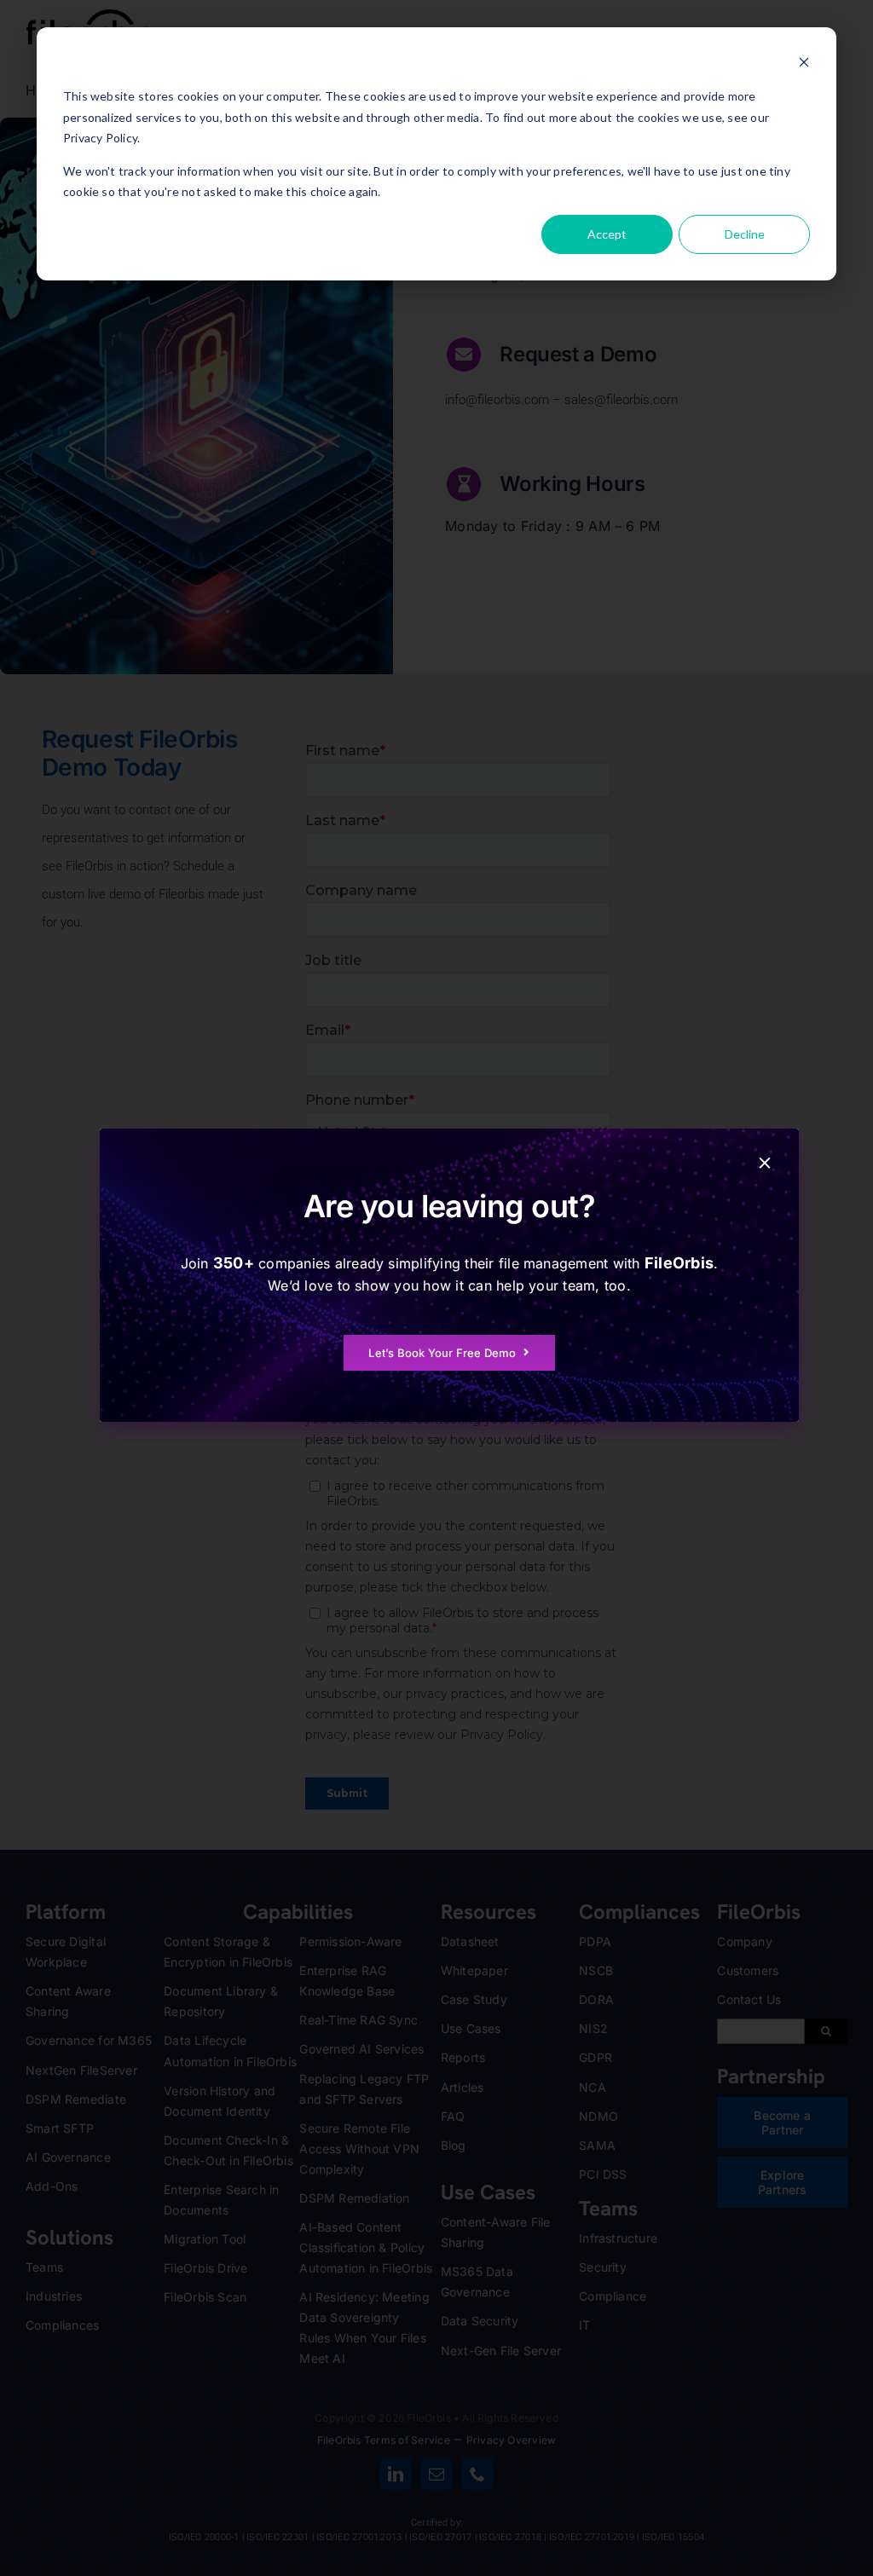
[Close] (765, 1163)
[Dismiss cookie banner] (804, 64)
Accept (607, 234)
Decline (745, 234)
